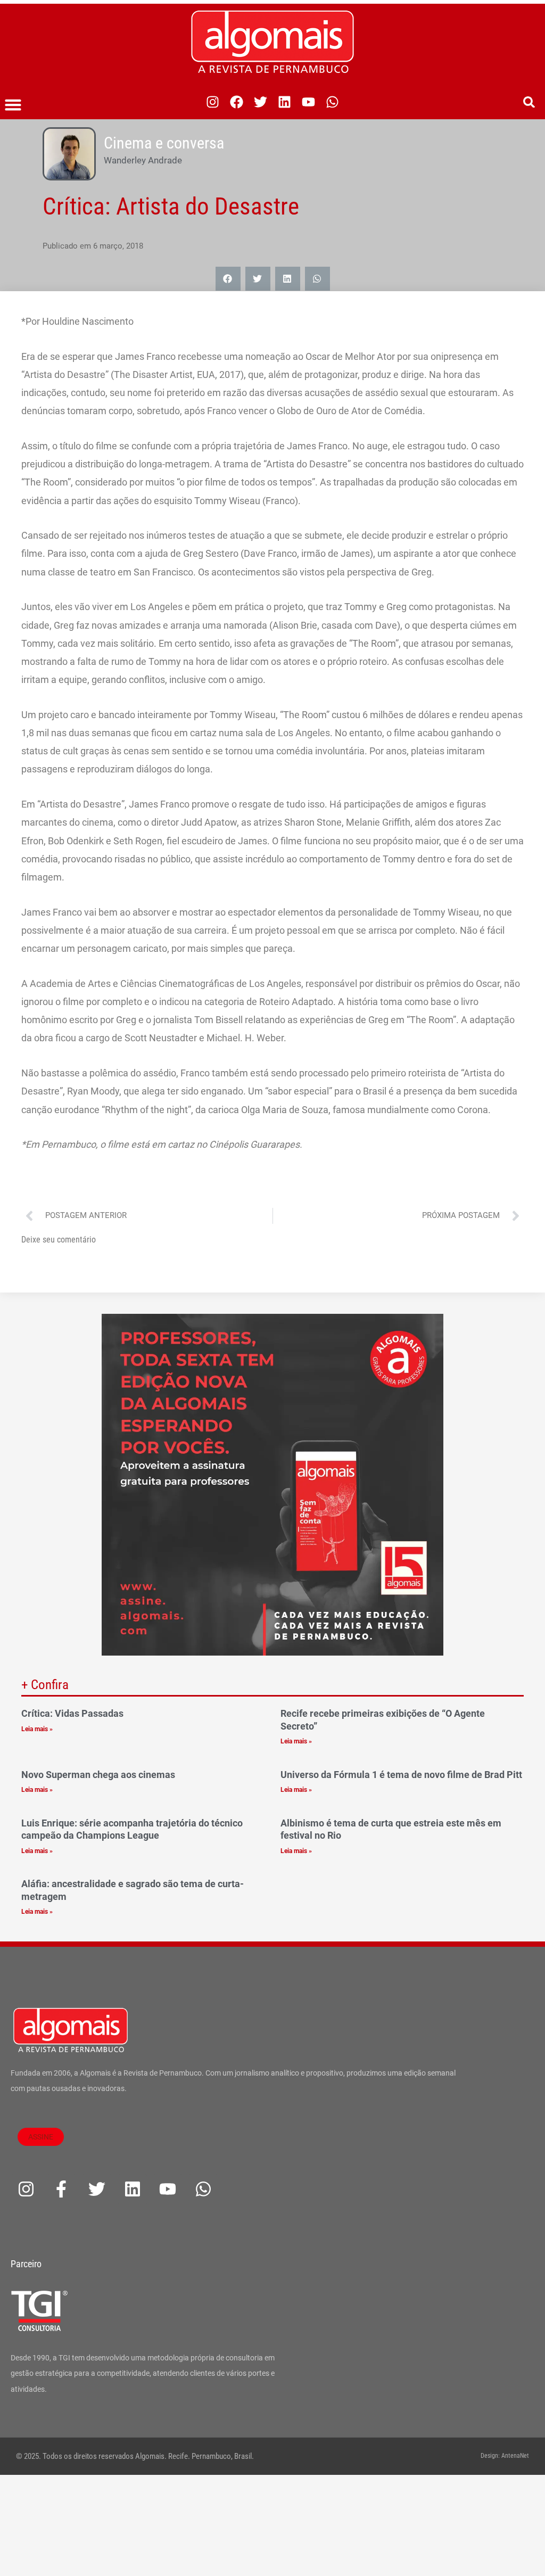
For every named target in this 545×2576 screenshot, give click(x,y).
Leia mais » (37, 1729)
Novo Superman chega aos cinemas (98, 1775)
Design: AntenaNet (505, 2456)
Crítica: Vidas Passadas (72, 1713)
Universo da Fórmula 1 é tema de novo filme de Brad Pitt (401, 1775)
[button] (13, 105)
